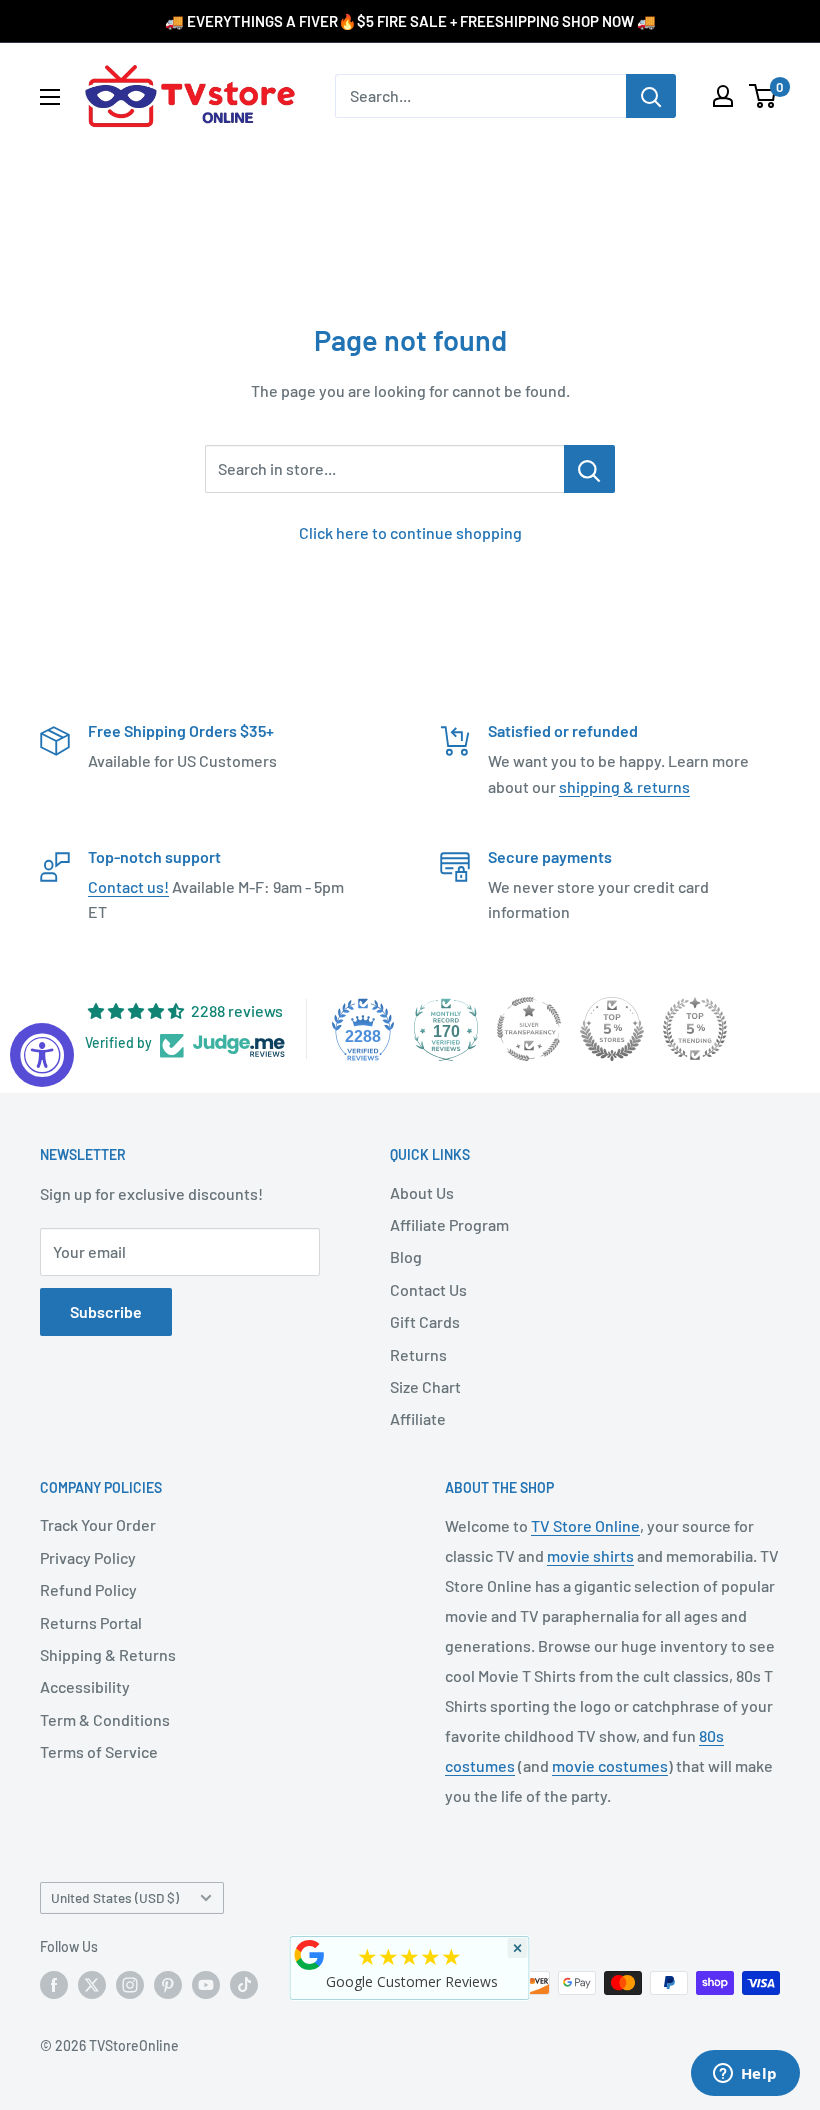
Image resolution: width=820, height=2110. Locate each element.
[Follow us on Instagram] (130, 1985)
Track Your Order (98, 1524)
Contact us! (128, 886)
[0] (763, 96)
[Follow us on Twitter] (92, 1985)
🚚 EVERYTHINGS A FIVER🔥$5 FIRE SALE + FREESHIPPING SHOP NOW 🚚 (410, 21)
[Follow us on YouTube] (206, 1985)
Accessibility (85, 1686)
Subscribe (106, 1311)
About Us (422, 1192)
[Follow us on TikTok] (244, 1985)
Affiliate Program (449, 1224)
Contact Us (428, 1289)
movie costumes (610, 1765)
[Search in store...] (589, 469)
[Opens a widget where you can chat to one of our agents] (745, 2075)
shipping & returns (624, 786)
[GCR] (310, 1955)
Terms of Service (99, 1751)
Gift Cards (425, 1321)
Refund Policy (88, 1589)
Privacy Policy (88, 1557)
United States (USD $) (115, 1897)
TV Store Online (585, 1525)
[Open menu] (50, 97)
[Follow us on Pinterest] (168, 1985)
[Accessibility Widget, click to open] (42, 1055)
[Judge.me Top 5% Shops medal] (612, 1029)
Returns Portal (91, 1622)
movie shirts (590, 1555)
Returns (418, 1354)
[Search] (651, 96)
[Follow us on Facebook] (54, 1985)
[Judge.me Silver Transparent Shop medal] (529, 1029)
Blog (406, 1256)
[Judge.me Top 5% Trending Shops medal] (695, 1029)
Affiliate (418, 1418)
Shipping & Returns (108, 1654)
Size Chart (425, 1386)
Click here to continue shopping (410, 532)
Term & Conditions (105, 1719)
